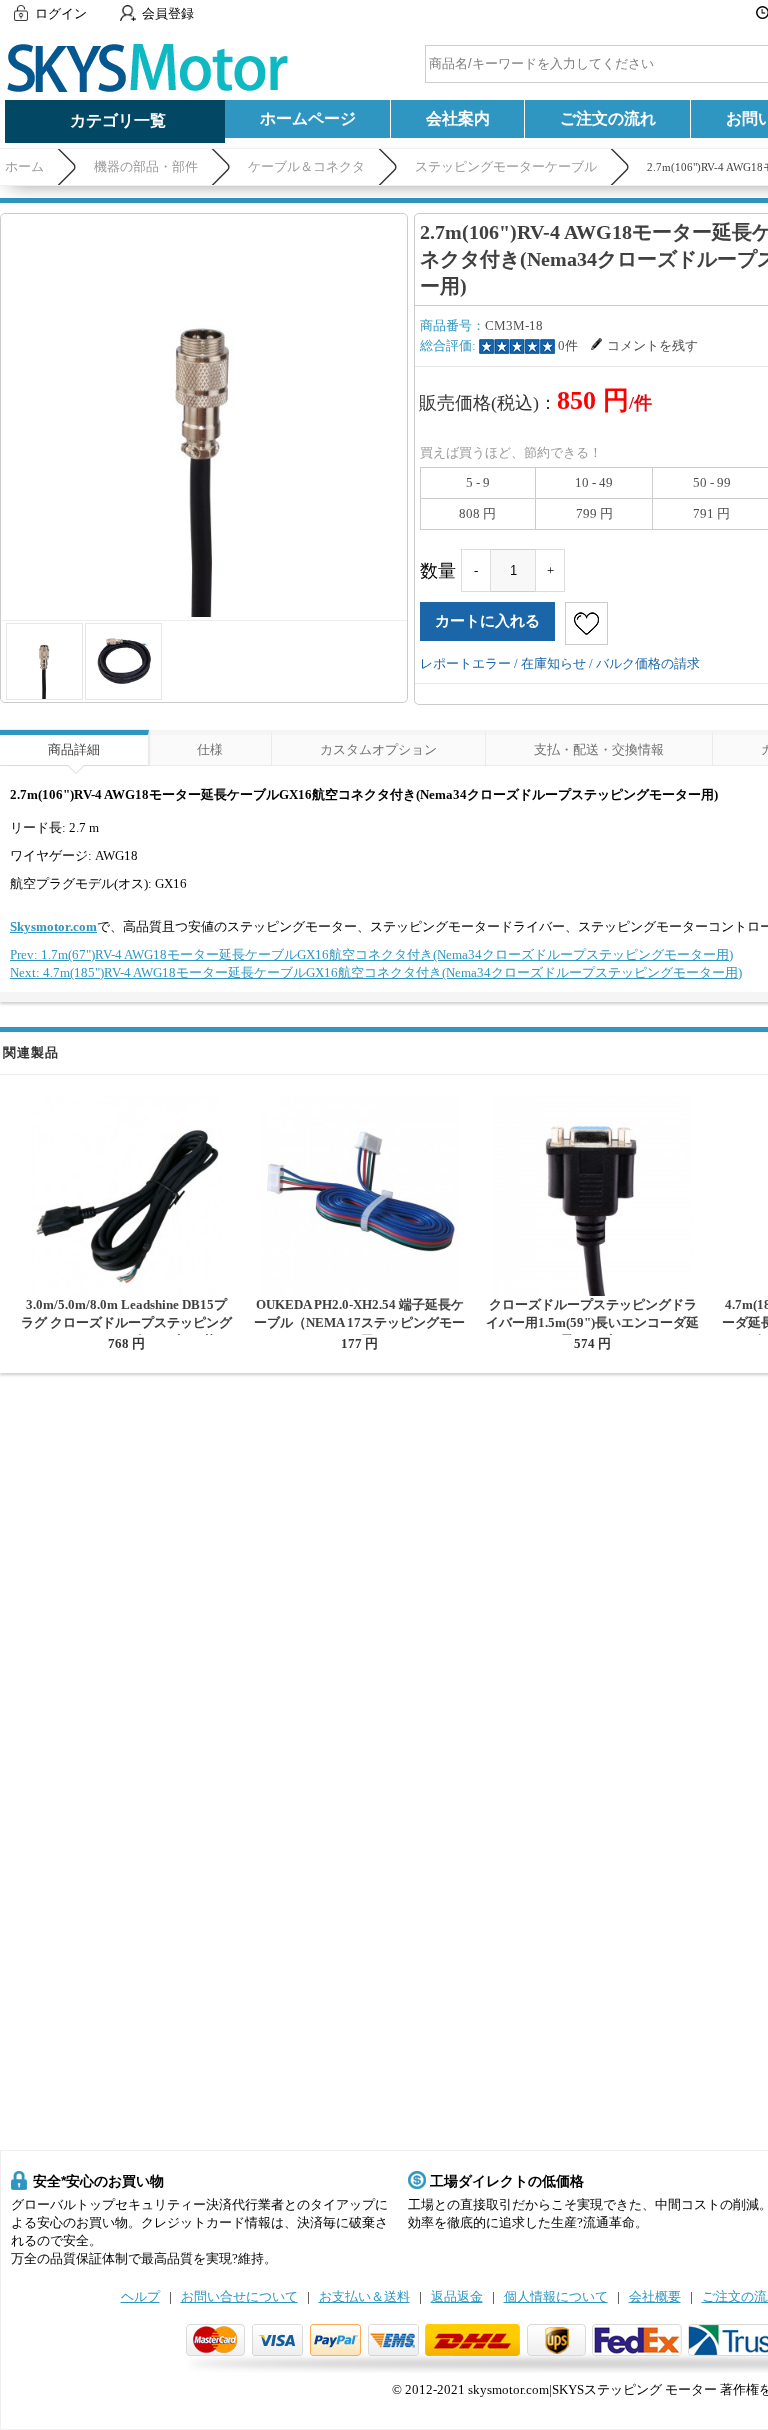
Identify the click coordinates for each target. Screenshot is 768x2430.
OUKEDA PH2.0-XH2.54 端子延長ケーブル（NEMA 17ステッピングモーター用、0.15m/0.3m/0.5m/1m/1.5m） (359, 1331)
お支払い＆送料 (364, 2296)
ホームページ (308, 118)
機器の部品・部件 (146, 166)
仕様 (210, 749)
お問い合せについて (239, 2296)
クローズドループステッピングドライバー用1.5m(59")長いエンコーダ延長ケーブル (592, 1322)
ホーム (24, 166)
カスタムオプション (378, 749)
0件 (568, 345)
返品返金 (457, 2296)
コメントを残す (652, 345)
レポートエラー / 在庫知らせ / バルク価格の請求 (560, 663)
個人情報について (556, 2296)
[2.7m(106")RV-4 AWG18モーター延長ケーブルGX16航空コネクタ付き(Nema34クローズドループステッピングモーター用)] (204, 417)
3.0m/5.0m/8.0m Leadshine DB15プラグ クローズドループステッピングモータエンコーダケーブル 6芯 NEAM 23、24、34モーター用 (126, 1331)
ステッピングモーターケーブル (506, 166)
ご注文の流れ (608, 118)
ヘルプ (140, 2296)
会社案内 (458, 118)
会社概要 (655, 2296)
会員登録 (168, 13)
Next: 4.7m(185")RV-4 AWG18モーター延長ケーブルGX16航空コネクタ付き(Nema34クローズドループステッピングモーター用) (376, 972)
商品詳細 (74, 749)
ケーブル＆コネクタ (306, 166)
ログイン (61, 13)
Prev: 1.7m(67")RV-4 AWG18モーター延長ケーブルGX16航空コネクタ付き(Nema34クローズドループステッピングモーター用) (371, 954)
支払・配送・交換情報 (599, 749)
